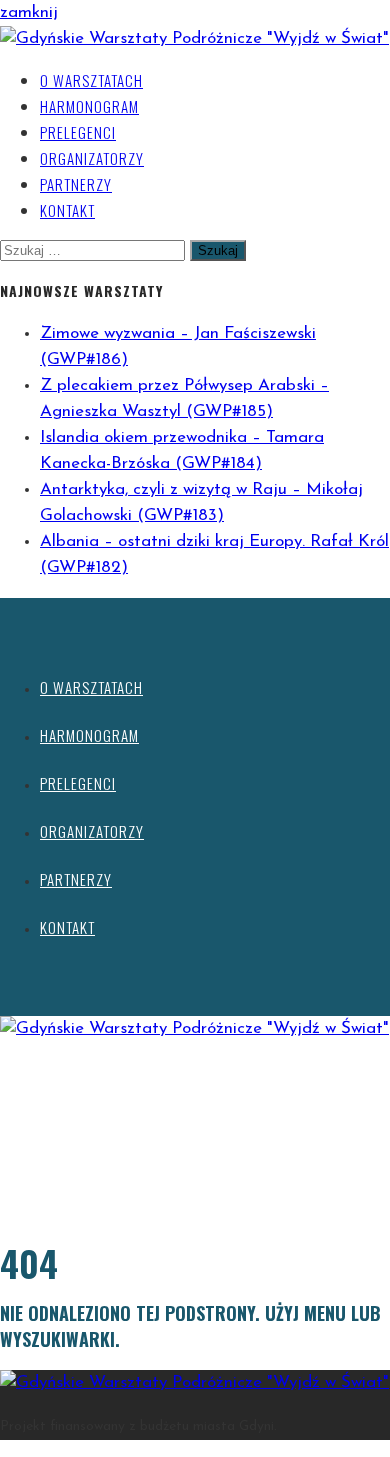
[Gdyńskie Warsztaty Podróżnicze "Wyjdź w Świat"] (194, 38)
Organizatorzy (92, 158)
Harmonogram (89, 106)
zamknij (29, 12)
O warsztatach (91, 80)
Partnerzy (76, 184)
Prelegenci (78, 132)
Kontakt (67, 210)
